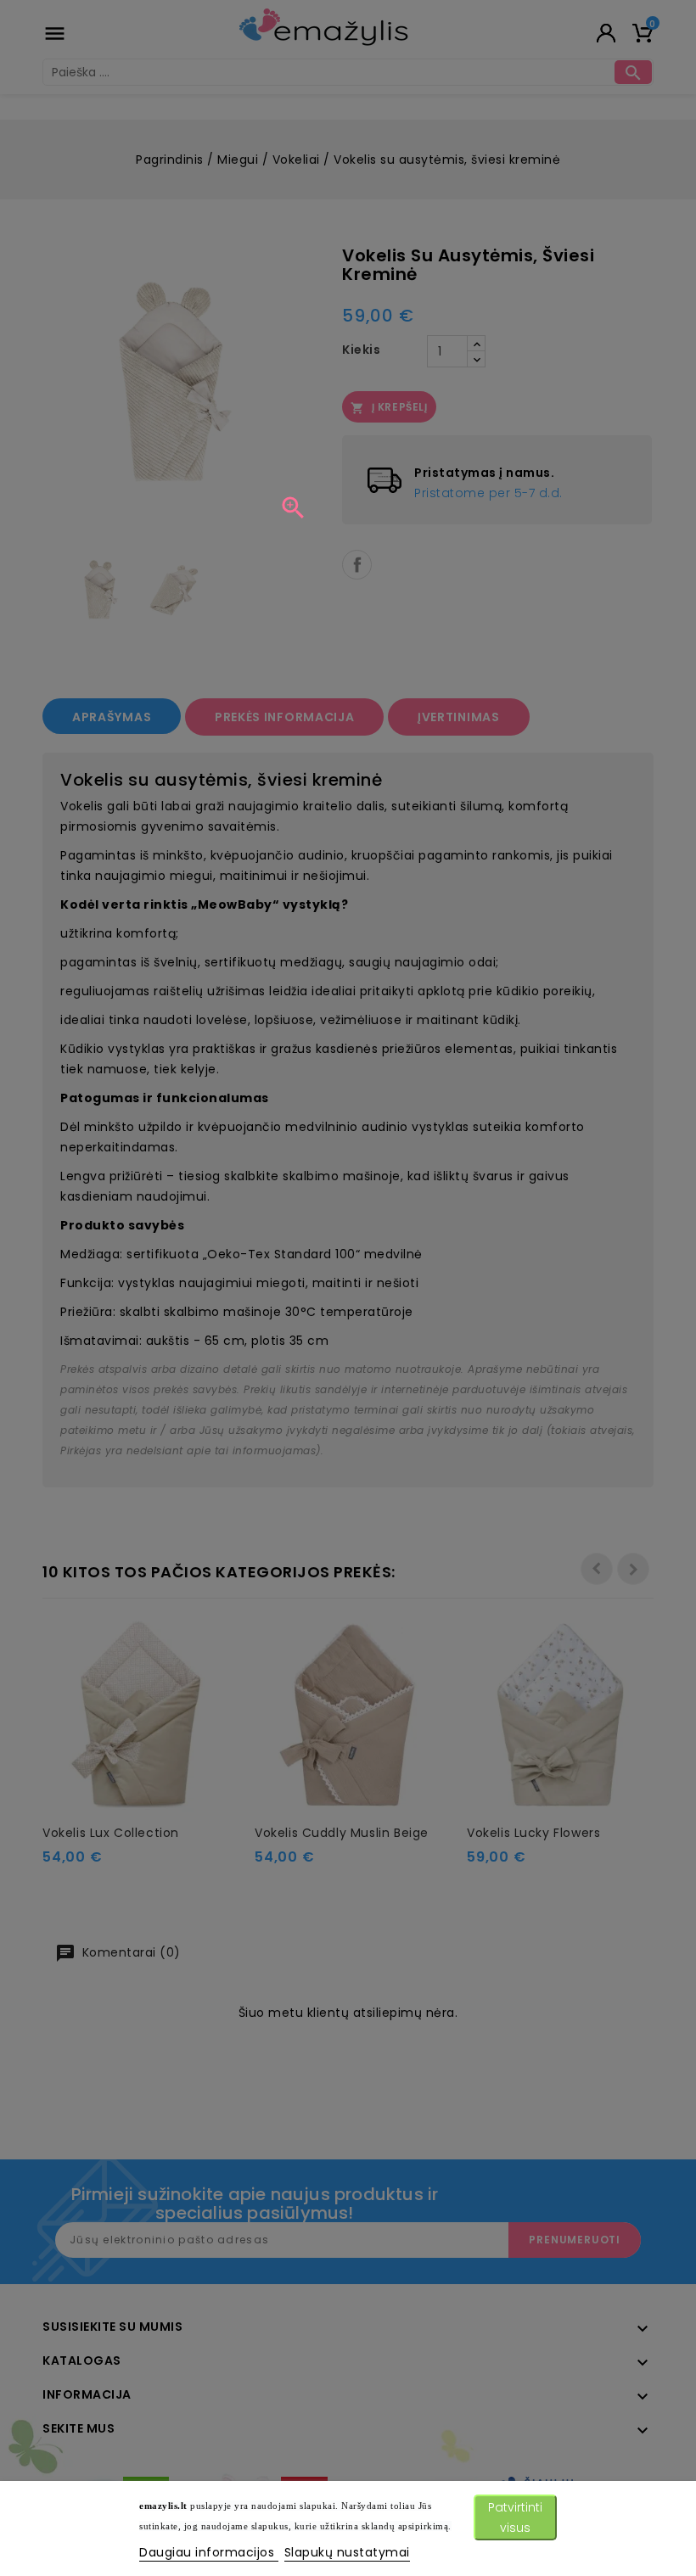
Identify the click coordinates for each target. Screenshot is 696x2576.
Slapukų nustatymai (347, 2552)
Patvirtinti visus (515, 2517)
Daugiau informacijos (209, 2552)
